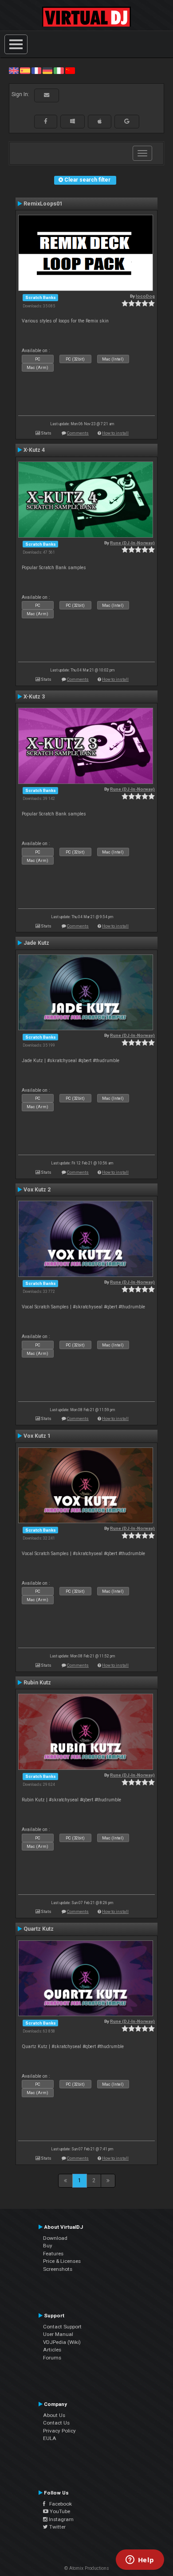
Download (55, 2238)
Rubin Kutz (37, 1683)
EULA (50, 2438)
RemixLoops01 (43, 204)
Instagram (61, 2519)
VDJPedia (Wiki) (62, 2342)
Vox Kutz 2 (37, 1190)
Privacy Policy (59, 2431)
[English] (14, 70)
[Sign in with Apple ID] (100, 121)
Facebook (59, 2504)
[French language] (36, 70)
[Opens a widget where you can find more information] (140, 2560)
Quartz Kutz (39, 1929)
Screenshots (58, 2269)
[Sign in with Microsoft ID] (73, 121)
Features (53, 2254)
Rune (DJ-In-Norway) (132, 543)
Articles (52, 2350)
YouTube (59, 2511)
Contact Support (62, 2327)
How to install (115, 433)
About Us (54, 2415)
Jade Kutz (36, 943)
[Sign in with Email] (47, 95)
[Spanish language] (25, 70)
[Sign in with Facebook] (46, 121)
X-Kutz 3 (34, 697)
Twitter (57, 2527)
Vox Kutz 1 (37, 1436)
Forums (52, 2358)
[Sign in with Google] (127, 121)
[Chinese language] (70, 70)
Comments (78, 433)
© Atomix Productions (87, 2568)
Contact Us (56, 2423)
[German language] (47, 70)
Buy (48, 2246)
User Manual (58, 2334)
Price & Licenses (62, 2261)
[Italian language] (59, 70)
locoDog (145, 296)
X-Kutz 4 (34, 450)
